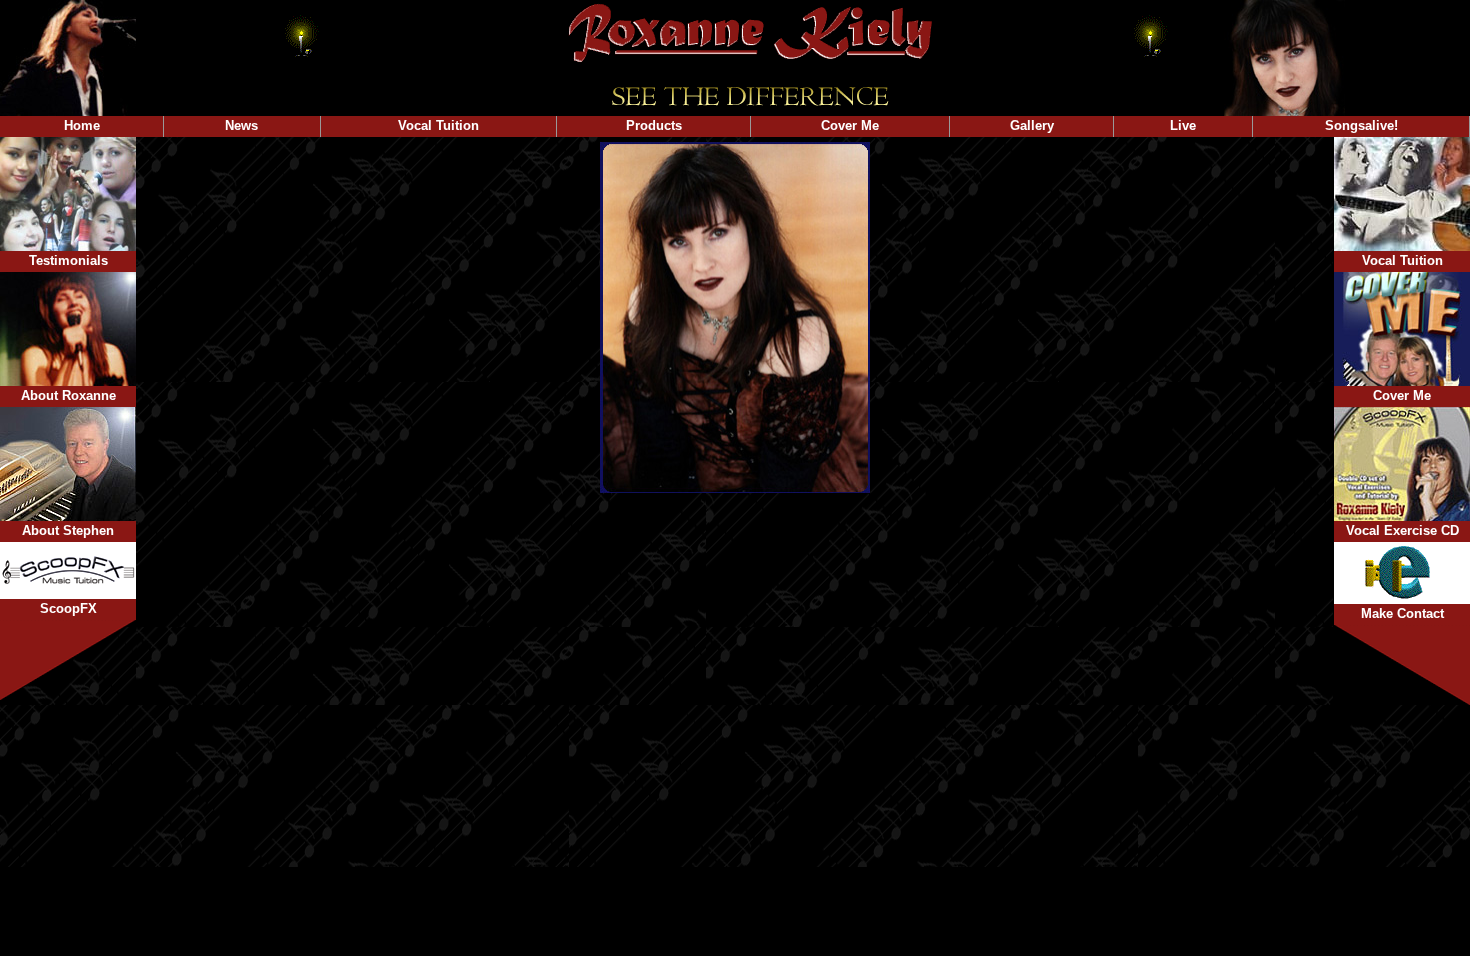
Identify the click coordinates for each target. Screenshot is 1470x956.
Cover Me (850, 125)
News (241, 125)
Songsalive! (1361, 125)
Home (82, 125)
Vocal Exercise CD (1402, 530)
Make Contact (1402, 613)
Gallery (1032, 125)
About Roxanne (68, 395)
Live (1183, 125)
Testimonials (68, 260)
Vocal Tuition (438, 125)
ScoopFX (68, 608)
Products (654, 125)
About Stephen (68, 530)
